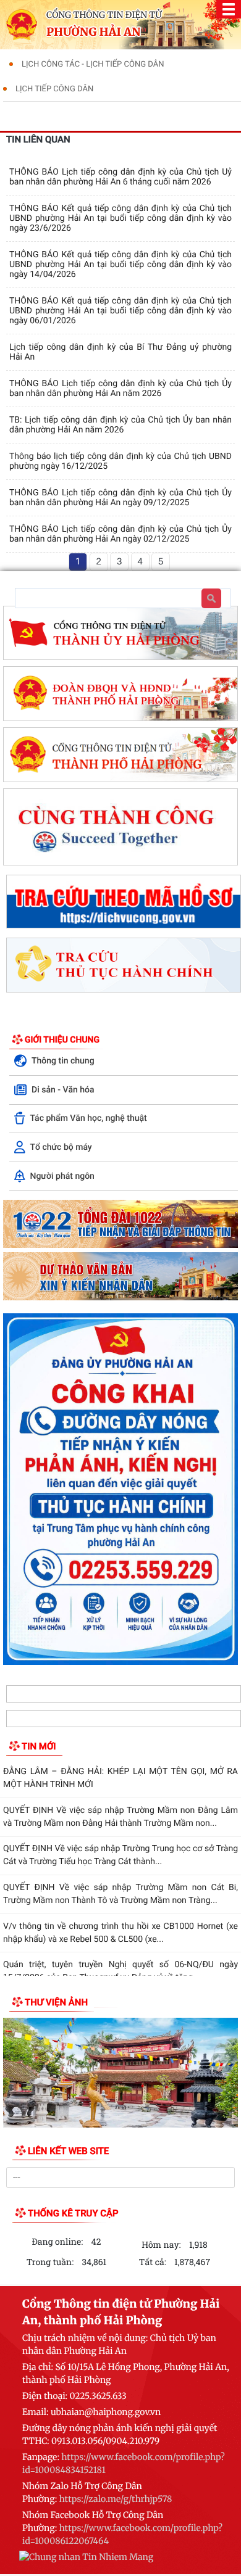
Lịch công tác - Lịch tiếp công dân (93, 64)
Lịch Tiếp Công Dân (54, 89)
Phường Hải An (93, 32)
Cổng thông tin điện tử (104, 15)
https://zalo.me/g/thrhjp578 (116, 2499)
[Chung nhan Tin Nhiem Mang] (86, 2559)
